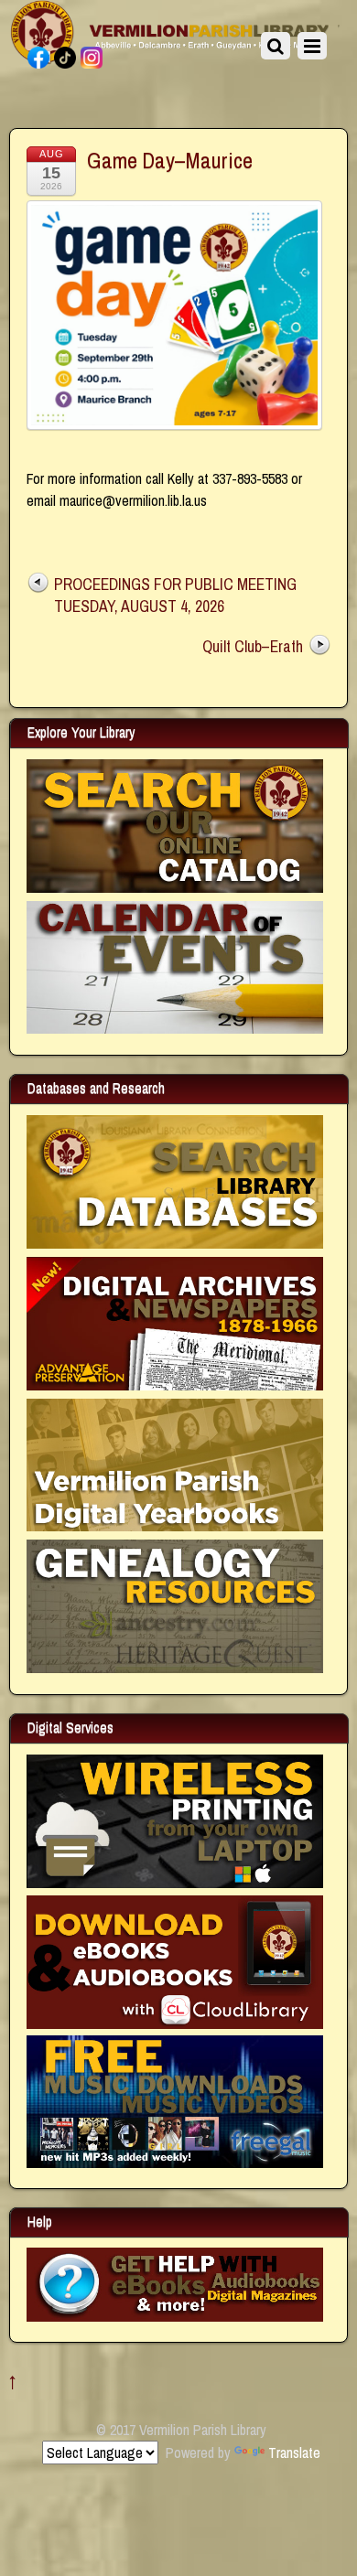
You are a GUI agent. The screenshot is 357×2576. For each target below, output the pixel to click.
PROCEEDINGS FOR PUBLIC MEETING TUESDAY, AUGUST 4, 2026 (175, 595)
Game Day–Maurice (170, 160)
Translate (294, 2453)
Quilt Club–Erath (253, 646)
